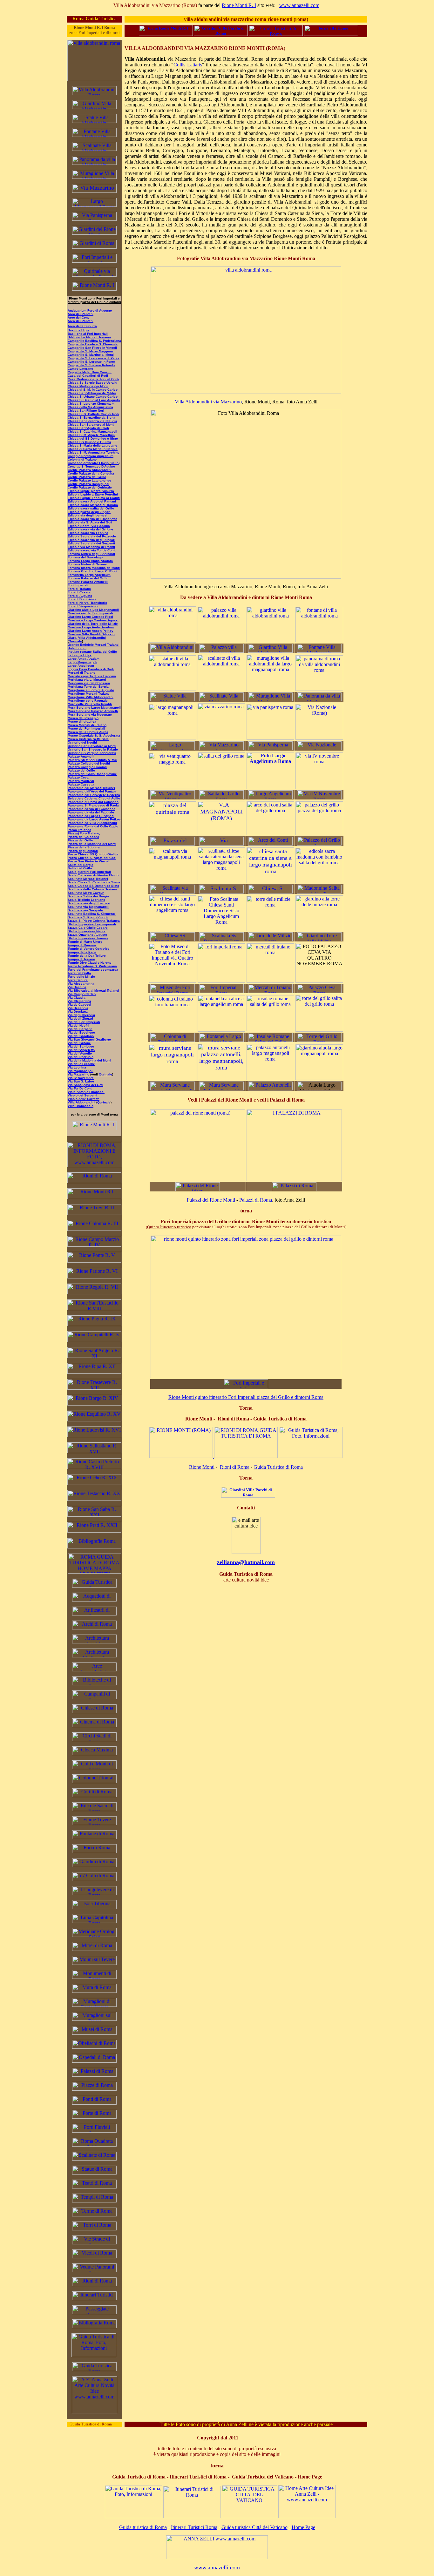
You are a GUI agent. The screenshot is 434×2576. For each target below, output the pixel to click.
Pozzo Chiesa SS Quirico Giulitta (93, 854)
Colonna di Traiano (82, 459)
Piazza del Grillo (80, 840)
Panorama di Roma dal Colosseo (93, 802)
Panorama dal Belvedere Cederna (94, 795)
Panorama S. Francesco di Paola (93, 805)
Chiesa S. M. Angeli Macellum (91, 435)
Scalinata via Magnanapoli (88, 907)
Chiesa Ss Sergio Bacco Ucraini (93, 383)
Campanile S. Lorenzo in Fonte (91, 362)
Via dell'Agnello (80, 1053)
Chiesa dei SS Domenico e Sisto (93, 438)
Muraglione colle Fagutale (88, 701)
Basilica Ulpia (78, 330)
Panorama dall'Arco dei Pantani (92, 791)
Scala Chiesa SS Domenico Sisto (93, 886)
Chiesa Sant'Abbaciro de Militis (92, 393)
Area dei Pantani (81, 321)
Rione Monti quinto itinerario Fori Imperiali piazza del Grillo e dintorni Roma (246, 1397)
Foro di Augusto (80, 596)
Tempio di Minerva (82, 945)
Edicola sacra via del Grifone (90, 529)
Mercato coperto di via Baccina (92, 676)
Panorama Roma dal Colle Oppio (93, 826)
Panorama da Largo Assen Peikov (94, 819)
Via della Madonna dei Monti (89, 1060)
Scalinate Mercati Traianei (88, 879)
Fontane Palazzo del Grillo (88, 578)
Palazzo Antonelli (81, 756)
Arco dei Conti (79, 317)
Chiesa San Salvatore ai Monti (91, 425)
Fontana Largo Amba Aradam (90, 561)
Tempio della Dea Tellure (87, 956)
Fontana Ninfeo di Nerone (87, 564)
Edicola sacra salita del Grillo (91, 508)
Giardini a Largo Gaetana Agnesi (93, 620)
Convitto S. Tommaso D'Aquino (91, 466)
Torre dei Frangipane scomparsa (93, 970)
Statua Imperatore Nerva (87, 931)
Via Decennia (78, 1008)
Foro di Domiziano (82, 599)
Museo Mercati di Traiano (87, 725)
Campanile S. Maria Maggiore (90, 351)
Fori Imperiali (78, 585)
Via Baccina (77, 987)
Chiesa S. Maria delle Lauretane (92, 445)
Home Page (303, 2527)
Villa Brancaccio (81, 1106)
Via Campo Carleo (82, 994)
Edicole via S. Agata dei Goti (90, 522)
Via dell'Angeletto (81, 1050)
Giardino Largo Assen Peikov (91, 631)
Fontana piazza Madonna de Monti (94, 568)
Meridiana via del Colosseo (89, 683)
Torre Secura (78, 980)
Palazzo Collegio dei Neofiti (89, 763)
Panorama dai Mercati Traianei (91, 788)
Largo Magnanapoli (82, 662)
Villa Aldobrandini (81, 1102)
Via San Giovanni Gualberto (89, 1039)
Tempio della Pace (82, 952)
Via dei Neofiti (78, 1025)
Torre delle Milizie (81, 977)
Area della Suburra (82, 326)
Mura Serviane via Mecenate (90, 715)
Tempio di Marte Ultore (85, 942)
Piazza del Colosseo (83, 837)
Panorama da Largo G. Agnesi (91, 816)
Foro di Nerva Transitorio (87, 603)
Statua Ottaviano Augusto (87, 935)
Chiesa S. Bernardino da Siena (92, 418)
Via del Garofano (81, 1036)
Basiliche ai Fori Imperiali (88, 334)
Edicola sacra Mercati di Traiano (93, 505)
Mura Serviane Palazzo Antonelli (93, 711)
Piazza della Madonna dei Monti (92, 844)
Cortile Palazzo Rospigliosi (88, 484)
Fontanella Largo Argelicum (89, 575)
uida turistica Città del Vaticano (256, 2527)
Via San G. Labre (81, 1081)
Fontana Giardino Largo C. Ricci (92, 571)
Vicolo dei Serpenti (82, 1095)
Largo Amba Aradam (84, 659)
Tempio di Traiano (81, 959)
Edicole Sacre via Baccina (89, 526)
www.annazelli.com (299, 5)
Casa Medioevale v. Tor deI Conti (93, 379)
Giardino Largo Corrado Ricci (90, 617)
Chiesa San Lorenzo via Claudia (92, 421)
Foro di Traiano (79, 589)
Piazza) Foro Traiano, (84, 833)
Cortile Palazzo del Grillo (87, 477)
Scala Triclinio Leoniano (86, 900)
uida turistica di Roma (145, 2527)
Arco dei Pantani (81, 314)
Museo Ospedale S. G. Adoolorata (94, 735)
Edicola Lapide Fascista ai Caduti (94, 498)
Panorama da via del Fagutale (91, 812)
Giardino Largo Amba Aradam (91, 627)
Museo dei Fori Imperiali (86, 728)
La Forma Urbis (80, 655)
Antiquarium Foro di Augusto (90, 310)
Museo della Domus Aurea (88, 732)
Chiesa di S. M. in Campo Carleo (93, 390)
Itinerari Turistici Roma (194, 2527)
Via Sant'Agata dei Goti (85, 1085)
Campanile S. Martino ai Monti (91, 355)
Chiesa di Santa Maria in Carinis (93, 449)
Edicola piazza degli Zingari (89, 512)
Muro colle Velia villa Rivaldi (90, 704)
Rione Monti (202, 1467)
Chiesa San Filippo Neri (86, 411)
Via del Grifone (79, 1043)
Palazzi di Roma (256, 1200)
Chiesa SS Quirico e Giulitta (89, 442)
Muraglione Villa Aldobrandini (91, 697)
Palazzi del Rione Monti (211, 1200)
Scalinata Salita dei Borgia (88, 896)
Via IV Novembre (81, 1078)
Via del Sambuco (81, 1046)
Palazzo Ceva (78, 777)
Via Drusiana (78, 1012)
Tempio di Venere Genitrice (89, 949)
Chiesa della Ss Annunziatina (90, 407)
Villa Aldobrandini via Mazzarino (208, 402)
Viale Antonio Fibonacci (86, 1092)
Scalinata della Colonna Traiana (92, 889)
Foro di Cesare (79, 592)
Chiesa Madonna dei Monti (88, 386)
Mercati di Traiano (81, 673)
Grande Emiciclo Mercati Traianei (94, 645)
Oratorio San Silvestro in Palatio (93, 749)
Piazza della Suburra (84, 847)
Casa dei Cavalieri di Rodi (88, 376)
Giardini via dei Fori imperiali (90, 613)
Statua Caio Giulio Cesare (88, 928)
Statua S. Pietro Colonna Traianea (94, 921)
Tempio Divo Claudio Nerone (90, 963)
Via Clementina (79, 1001)
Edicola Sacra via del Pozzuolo (92, 536)
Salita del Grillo (80, 868)
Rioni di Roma (235, 1467)
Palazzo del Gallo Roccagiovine (92, 774)
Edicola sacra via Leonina (88, 533)
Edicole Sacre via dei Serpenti (91, 543)
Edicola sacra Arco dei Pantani (92, 501)
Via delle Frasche (81, 1064)
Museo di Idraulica (82, 722)
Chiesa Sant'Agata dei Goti (88, 428)
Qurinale (105, 1074)
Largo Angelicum (81, 666)
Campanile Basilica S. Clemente (93, 344)
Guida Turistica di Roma (278, 1467)
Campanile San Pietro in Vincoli (92, 348)
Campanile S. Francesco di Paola (94, 358)
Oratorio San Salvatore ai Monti (92, 746)
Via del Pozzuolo (81, 1057)
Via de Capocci (79, 1005)
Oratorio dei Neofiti (82, 742)
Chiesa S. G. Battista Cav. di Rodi (93, 414)
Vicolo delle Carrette (84, 1099)
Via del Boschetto (81, 1032)
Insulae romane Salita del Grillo (92, 652)
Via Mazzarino (79, 1074)
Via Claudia (77, 998)
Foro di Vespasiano (83, 606)
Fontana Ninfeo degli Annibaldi (91, 554)
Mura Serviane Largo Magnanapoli (94, 708)
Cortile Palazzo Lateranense (89, 480)
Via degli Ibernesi (81, 1015)
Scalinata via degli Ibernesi (89, 903)
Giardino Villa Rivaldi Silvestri (91, 634)
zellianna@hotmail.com (246, 1562)
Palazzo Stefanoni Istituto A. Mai (92, 760)
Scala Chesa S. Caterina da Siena (94, 882)
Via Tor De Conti (80, 1088)
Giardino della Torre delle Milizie (93, 624)
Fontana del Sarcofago (85, 557)
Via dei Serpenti (80, 1029)
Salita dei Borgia (81, 865)
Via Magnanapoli (81, 1071)
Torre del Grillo (79, 973)
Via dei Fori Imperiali (84, 1022)
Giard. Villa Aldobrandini (87, 638)
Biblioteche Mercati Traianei (89, 337)
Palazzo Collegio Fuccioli (87, 767)
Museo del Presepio (83, 718)
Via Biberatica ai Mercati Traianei (93, 991)
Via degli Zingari (80, 1018)
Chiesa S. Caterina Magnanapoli (92, 432)
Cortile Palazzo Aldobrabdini (90, 470)
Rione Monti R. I (239, 5)
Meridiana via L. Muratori (87, 680)
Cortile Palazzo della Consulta (91, 473)
